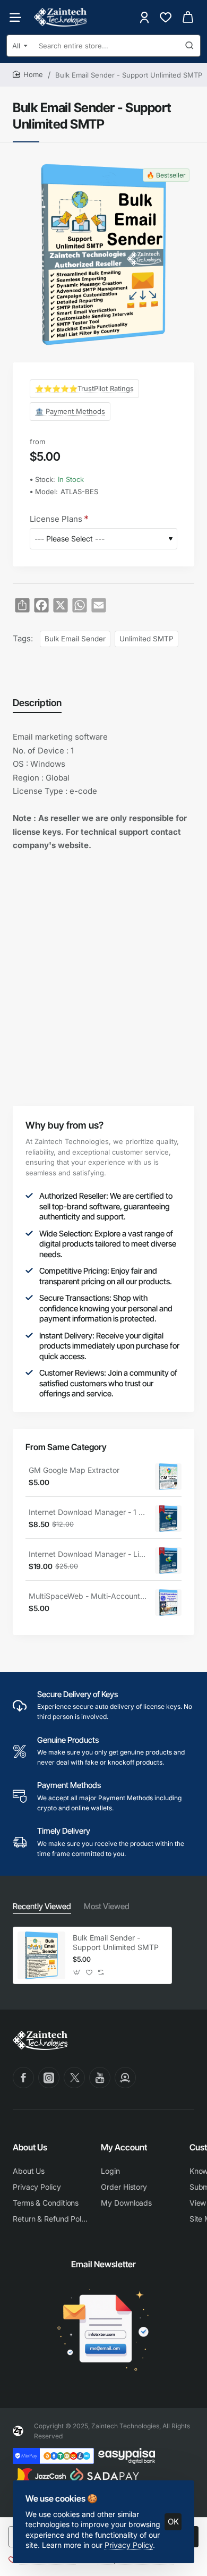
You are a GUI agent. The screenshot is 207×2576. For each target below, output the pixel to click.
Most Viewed (107, 1906)
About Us (30, 2147)
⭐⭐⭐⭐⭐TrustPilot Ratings (84, 388)
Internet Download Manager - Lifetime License (88, 1554)
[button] (77, 1973)
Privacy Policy (129, 2545)
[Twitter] (74, 2078)
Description (37, 703)
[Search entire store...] (189, 46)
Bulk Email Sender (75, 639)
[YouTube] (100, 2078)
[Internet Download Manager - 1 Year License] (168, 1519)
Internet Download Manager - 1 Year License (88, 1512)
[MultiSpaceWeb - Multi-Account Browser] (168, 1603)
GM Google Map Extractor (74, 1470)
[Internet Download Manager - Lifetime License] (168, 1561)
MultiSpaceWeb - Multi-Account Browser (88, 1596)
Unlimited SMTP (146, 639)
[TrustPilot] (125, 2078)
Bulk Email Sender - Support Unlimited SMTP (116, 1942)
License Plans (56, 519)
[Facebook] (23, 2078)
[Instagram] (49, 2078)
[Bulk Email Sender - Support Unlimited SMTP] (41, 1955)
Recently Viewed (42, 1906)
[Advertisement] (103, 969)
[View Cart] (188, 17)
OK (173, 2522)
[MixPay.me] (53, 2456)
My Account (124, 2147)
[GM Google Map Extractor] (168, 1477)
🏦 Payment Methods (70, 411)
